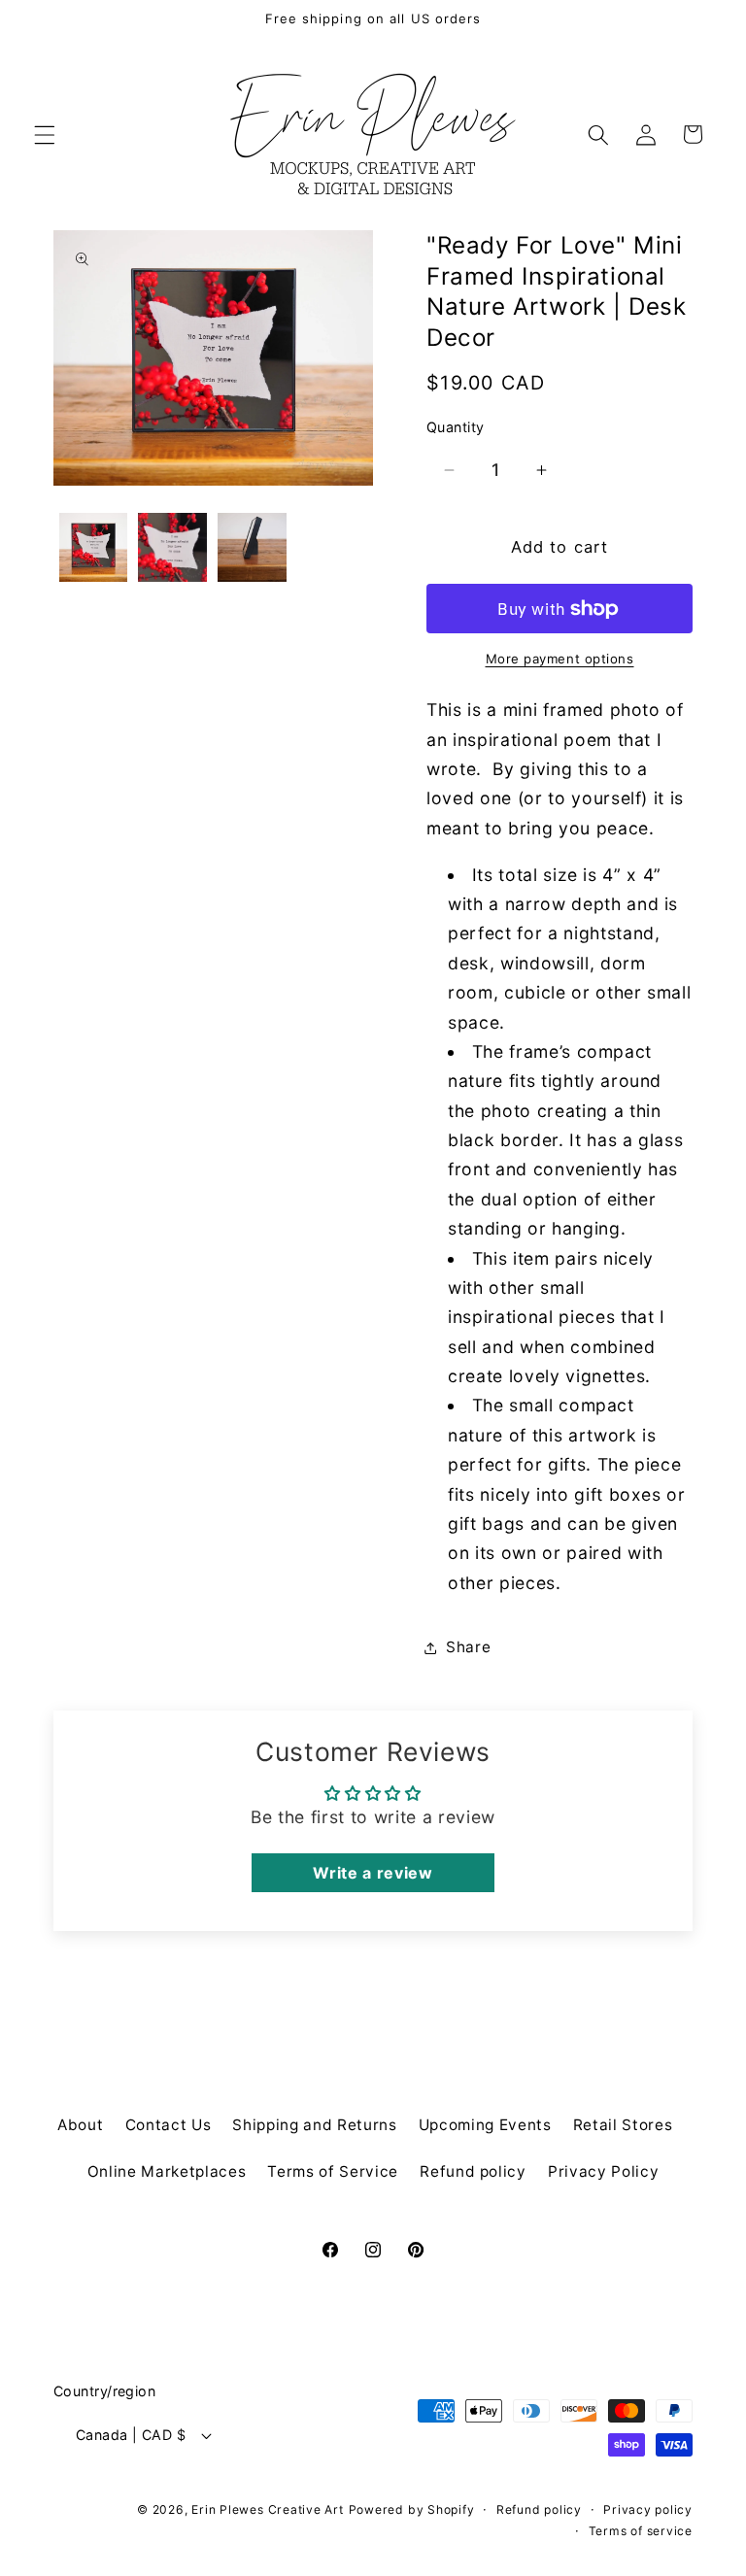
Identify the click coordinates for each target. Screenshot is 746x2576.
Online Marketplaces (167, 2171)
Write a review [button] (373, 1873)
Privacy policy (648, 2509)
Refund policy (473, 2171)
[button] (45, 134)
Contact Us (169, 2125)
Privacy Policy (603, 2171)
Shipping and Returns (314, 2125)
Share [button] (468, 1647)
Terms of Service (333, 2171)
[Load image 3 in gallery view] (252, 547)
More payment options (560, 659)
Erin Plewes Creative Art (267, 2509)
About (80, 2125)
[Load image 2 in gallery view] (172, 547)
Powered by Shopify (412, 2509)
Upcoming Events (485, 2125)
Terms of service (641, 2531)
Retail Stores (623, 2125)
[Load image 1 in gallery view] (94, 547)
